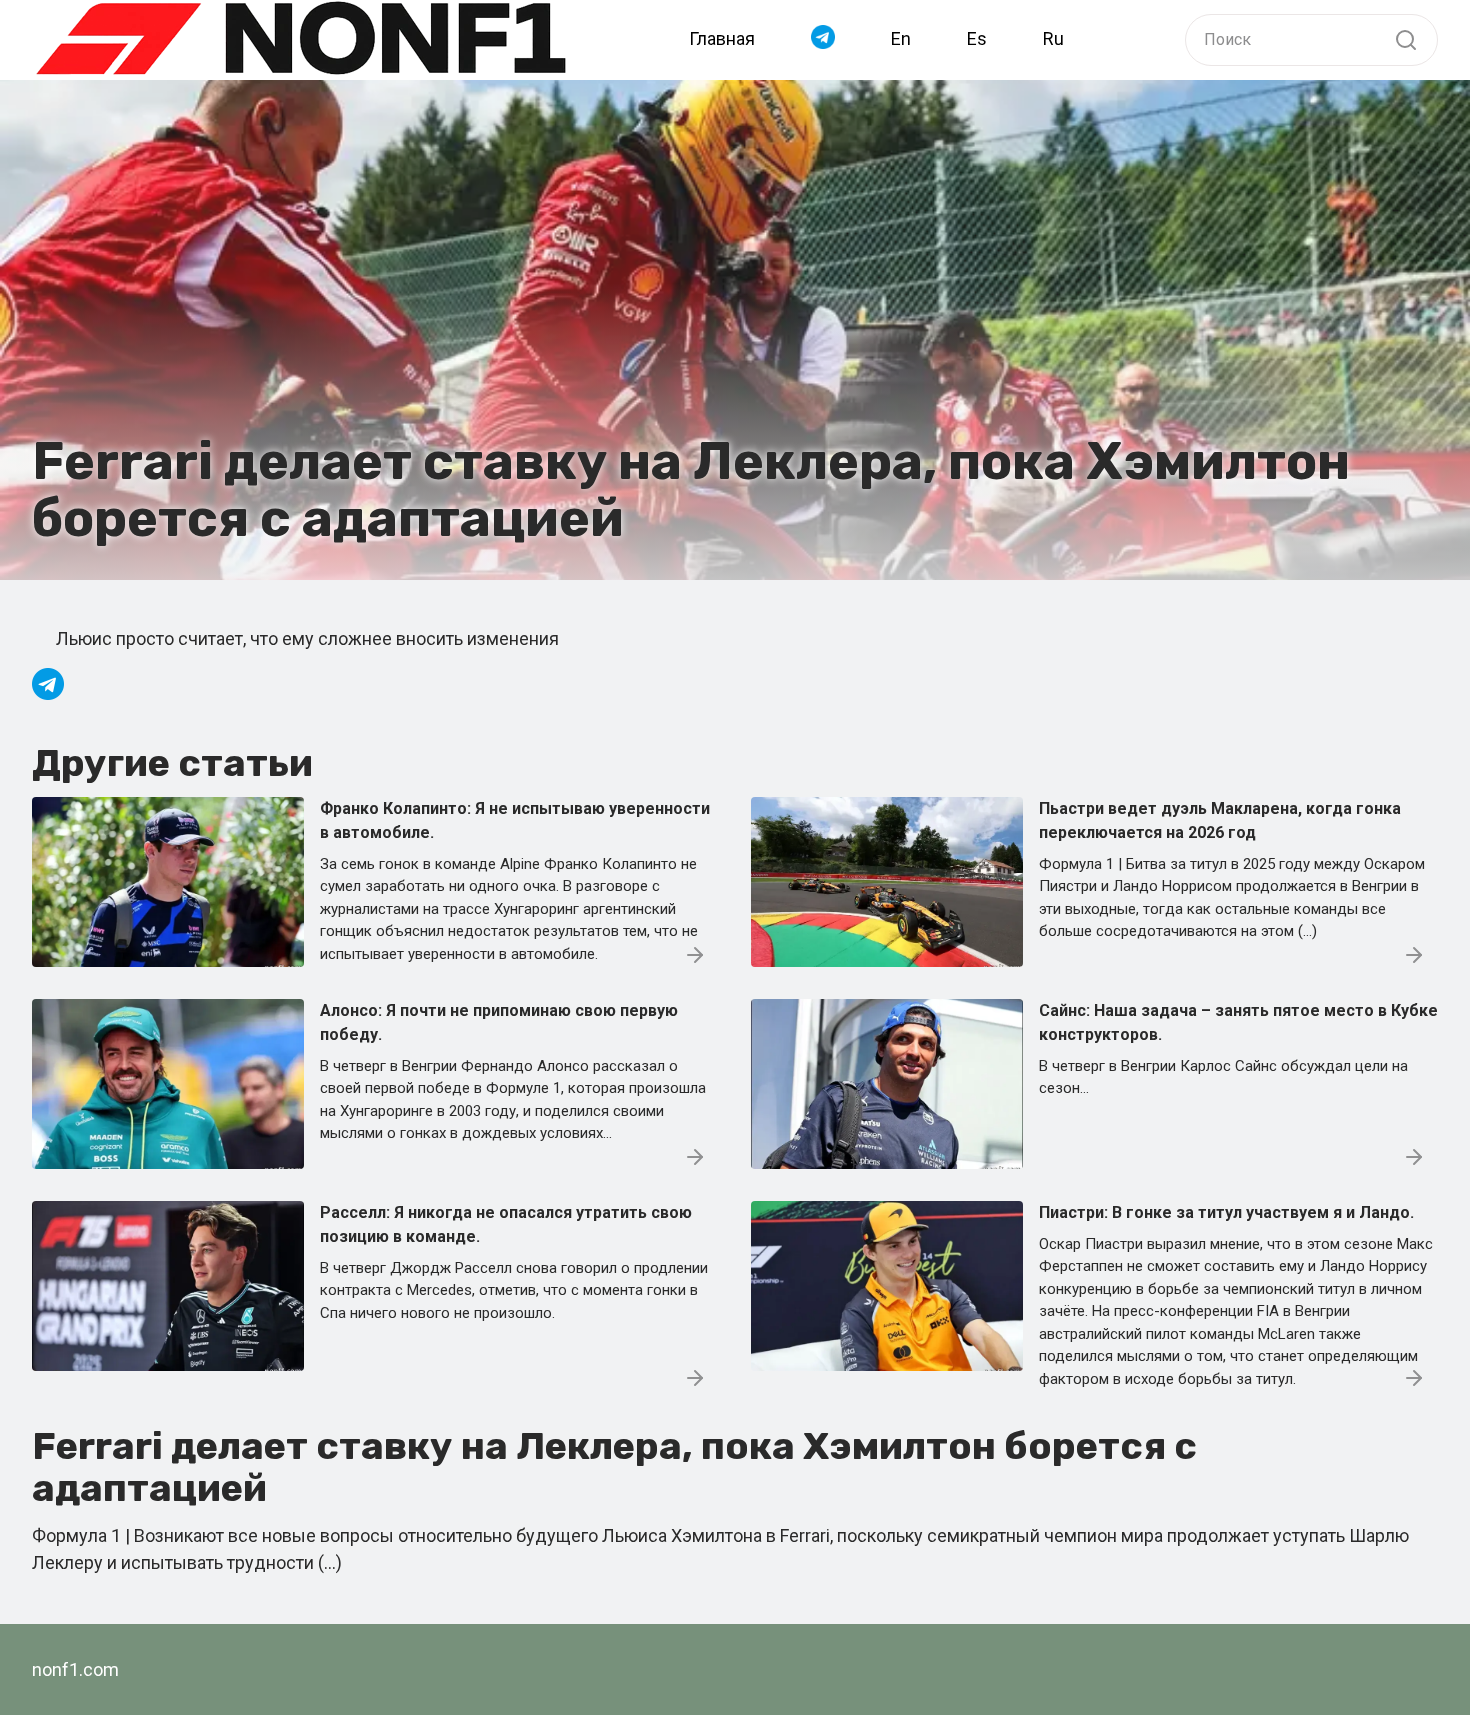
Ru (1053, 38)
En (901, 38)
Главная (722, 38)
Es (977, 38)
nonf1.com (75, 1669)
